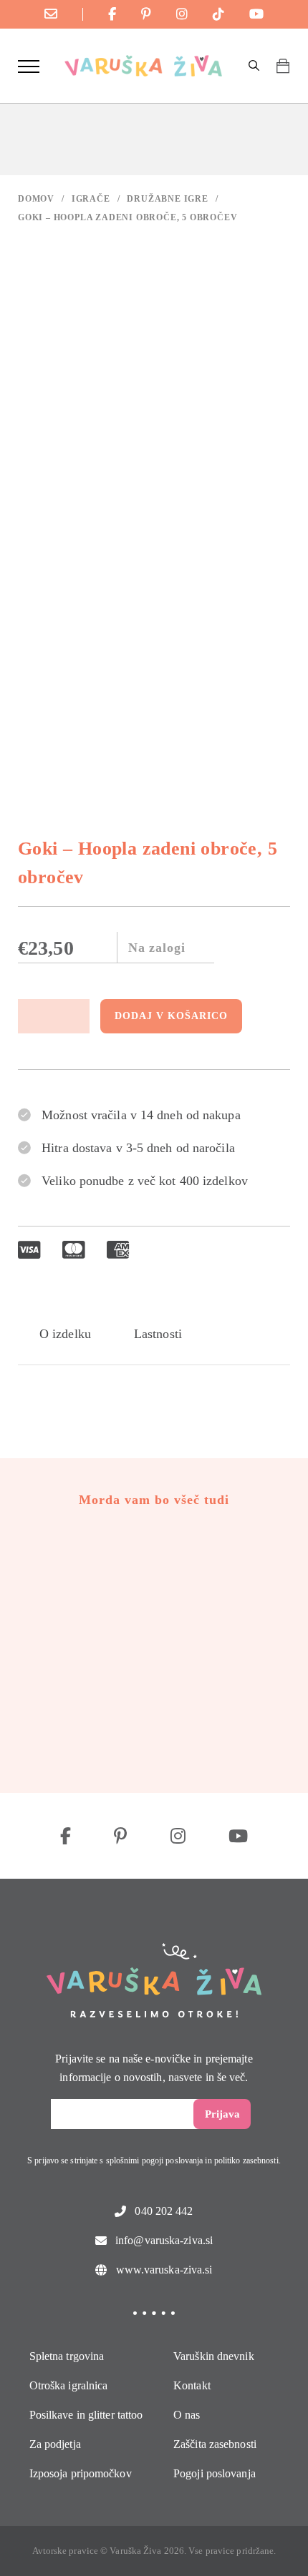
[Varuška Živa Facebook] (112, 14)
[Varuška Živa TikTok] (218, 14)
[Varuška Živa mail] (51, 14)
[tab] (65, 1334)
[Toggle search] (254, 66)
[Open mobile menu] (29, 66)
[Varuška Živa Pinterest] (146, 14)
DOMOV (36, 199)
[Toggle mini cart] (283, 66)
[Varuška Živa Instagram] (182, 14)
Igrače (91, 199)
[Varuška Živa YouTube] (256, 14)
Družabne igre (167, 199)
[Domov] (143, 66)
